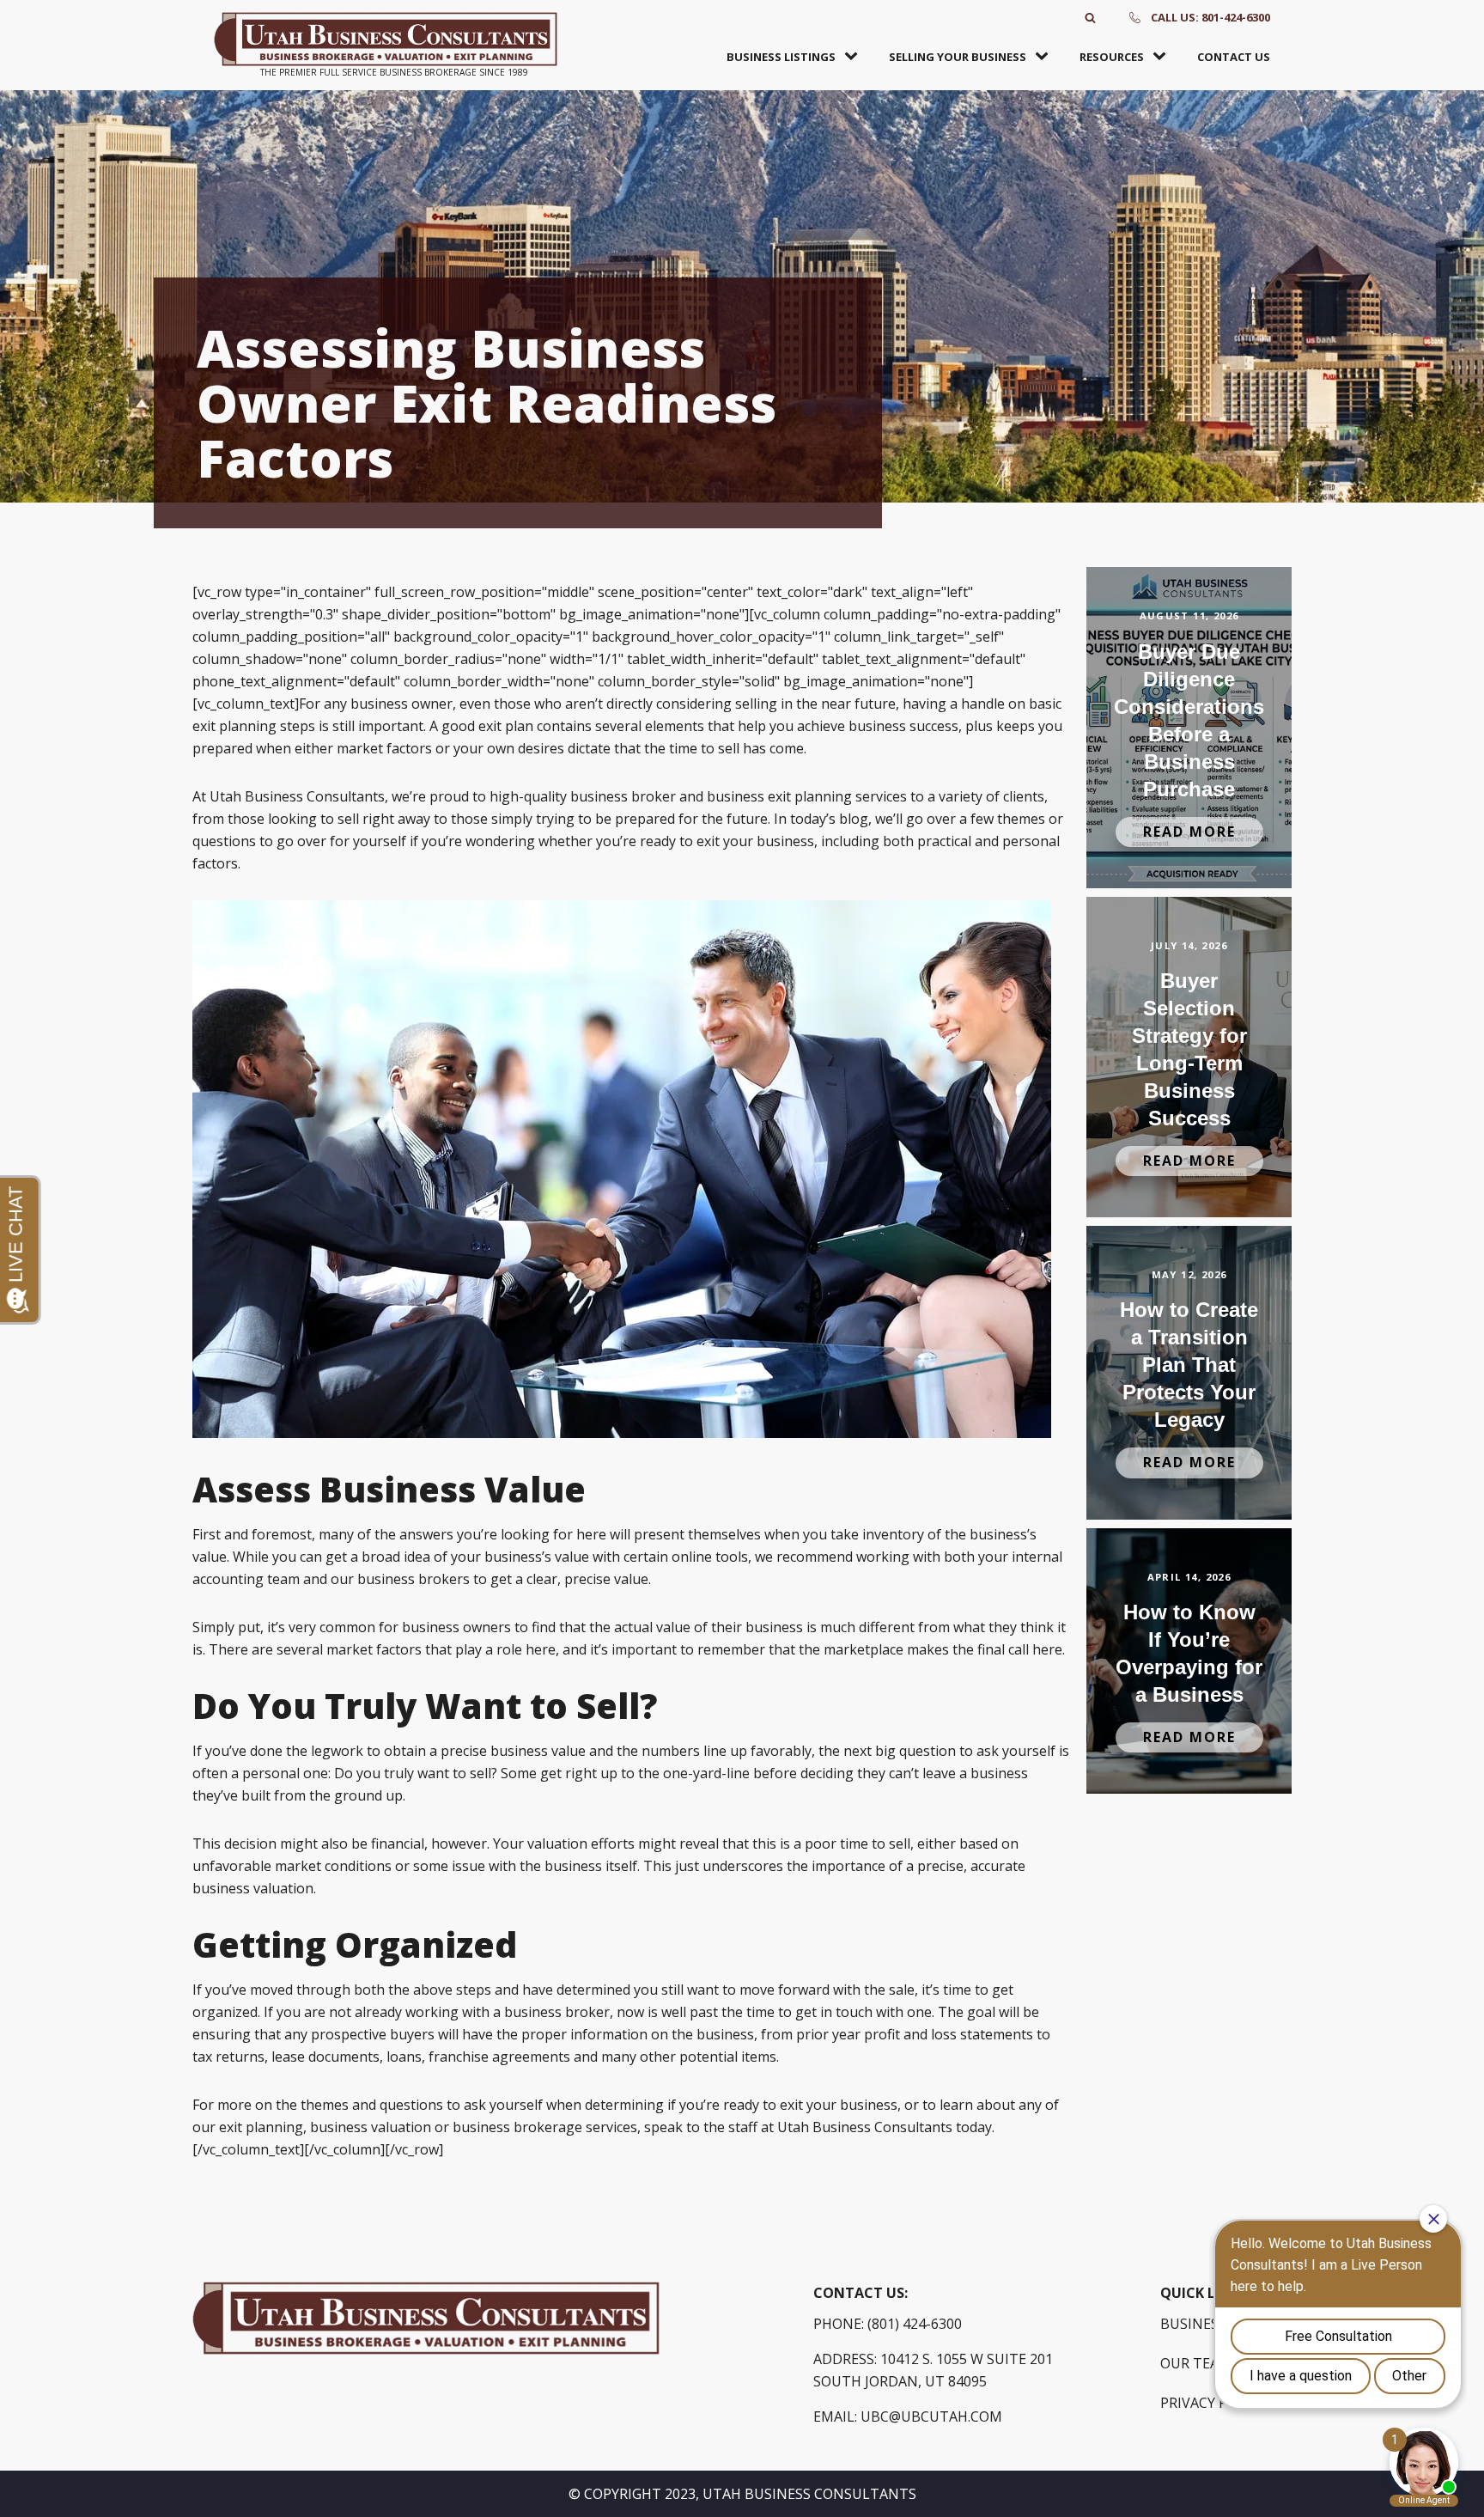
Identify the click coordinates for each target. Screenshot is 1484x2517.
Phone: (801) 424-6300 (888, 2324)
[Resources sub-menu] (1163, 57)
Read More (1189, 832)
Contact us (1234, 57)
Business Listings (781, 57)
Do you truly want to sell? (416, 1773)
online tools (710, 1557)
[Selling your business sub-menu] (1045, 57)
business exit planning (779, 796)
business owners (456, 1627)
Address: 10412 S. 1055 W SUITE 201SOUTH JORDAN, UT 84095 (933, 2370)
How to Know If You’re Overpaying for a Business (1189, 1653)
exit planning (261, 2127)
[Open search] (1090, 18)
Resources (1112, 57)
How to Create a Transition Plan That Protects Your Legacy (1189, 1365)
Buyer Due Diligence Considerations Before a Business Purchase (1189, 720)
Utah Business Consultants (865, 2127)
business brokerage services (545, 2127)
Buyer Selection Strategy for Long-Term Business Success (1189, 1049)
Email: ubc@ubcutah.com (908, 2416)
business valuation (371, 2127)
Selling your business (958, 57)
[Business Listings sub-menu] (855, 57)
